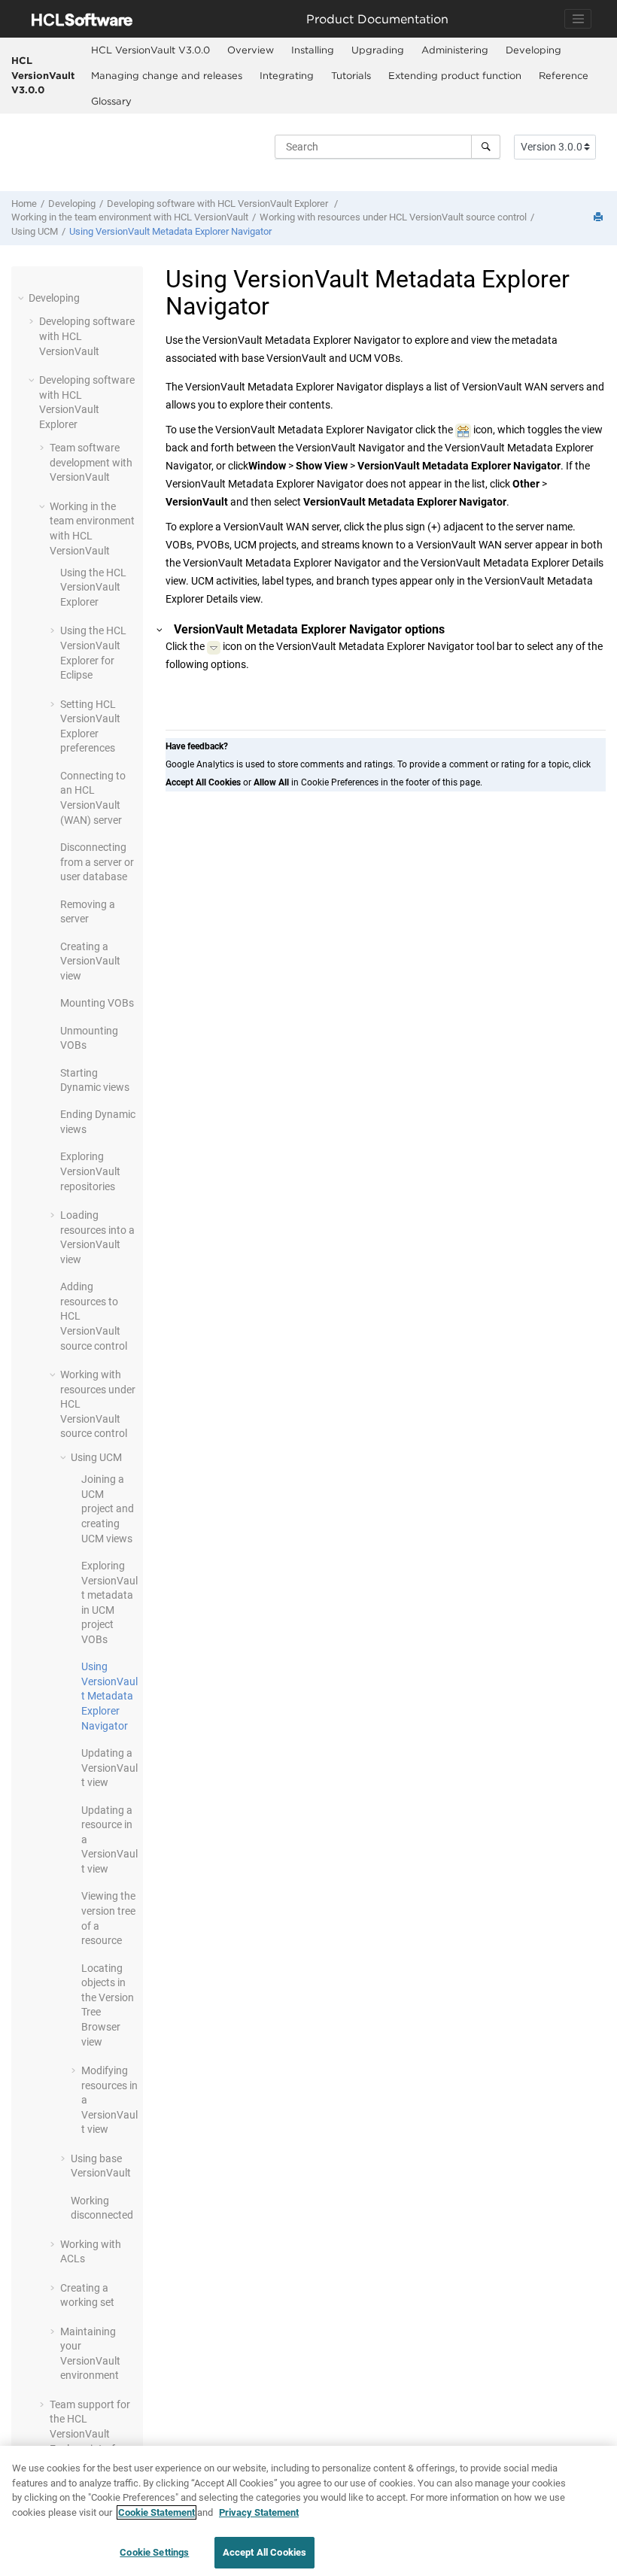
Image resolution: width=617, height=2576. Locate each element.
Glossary (111, 101)
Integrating (287, 75)
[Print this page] (600, 218)
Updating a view (109, 1768)
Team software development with (91, 462)
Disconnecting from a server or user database (97, 862)
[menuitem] (150, 50)
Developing (533, 50)
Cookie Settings (154, 2552)
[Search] (486, 147)
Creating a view (90, 961)
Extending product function (455, 75)
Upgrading (378, 50)
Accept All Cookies (264, 2552)
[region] (308, 2511)
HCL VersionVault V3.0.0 (43, 75)
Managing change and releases (167, 75)
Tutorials (351, 75)
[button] (23, 298)
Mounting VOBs (97, 1003)
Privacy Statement (259, 2512)
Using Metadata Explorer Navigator (170, 231)
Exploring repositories (90, 1171)
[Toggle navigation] (578, 19)
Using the (93, 587)
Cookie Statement (157, 2512)
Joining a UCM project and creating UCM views (108, 1508)
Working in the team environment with (130, 217)
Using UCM (35, 231)
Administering (455, 50)
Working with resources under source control (393, 217)
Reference (564, 75)
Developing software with (217, 204)
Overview (251, 50)
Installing (313, 50)
